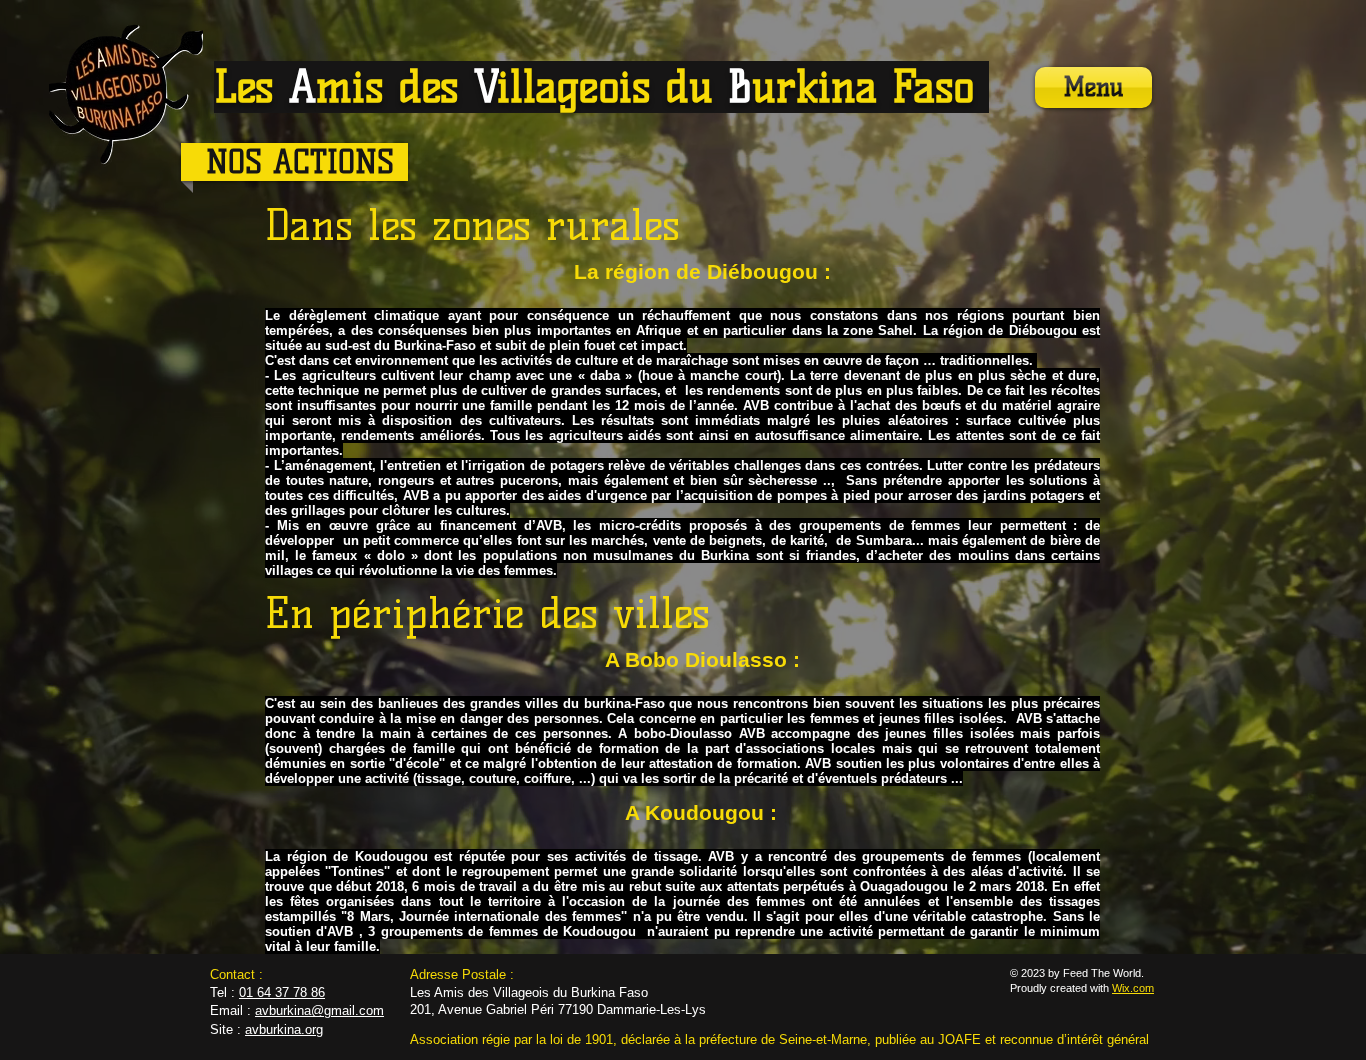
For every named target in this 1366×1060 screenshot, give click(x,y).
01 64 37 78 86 (282, 992)
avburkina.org (284, 1029)
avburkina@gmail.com (319, 1010)
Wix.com (1133, 988)
